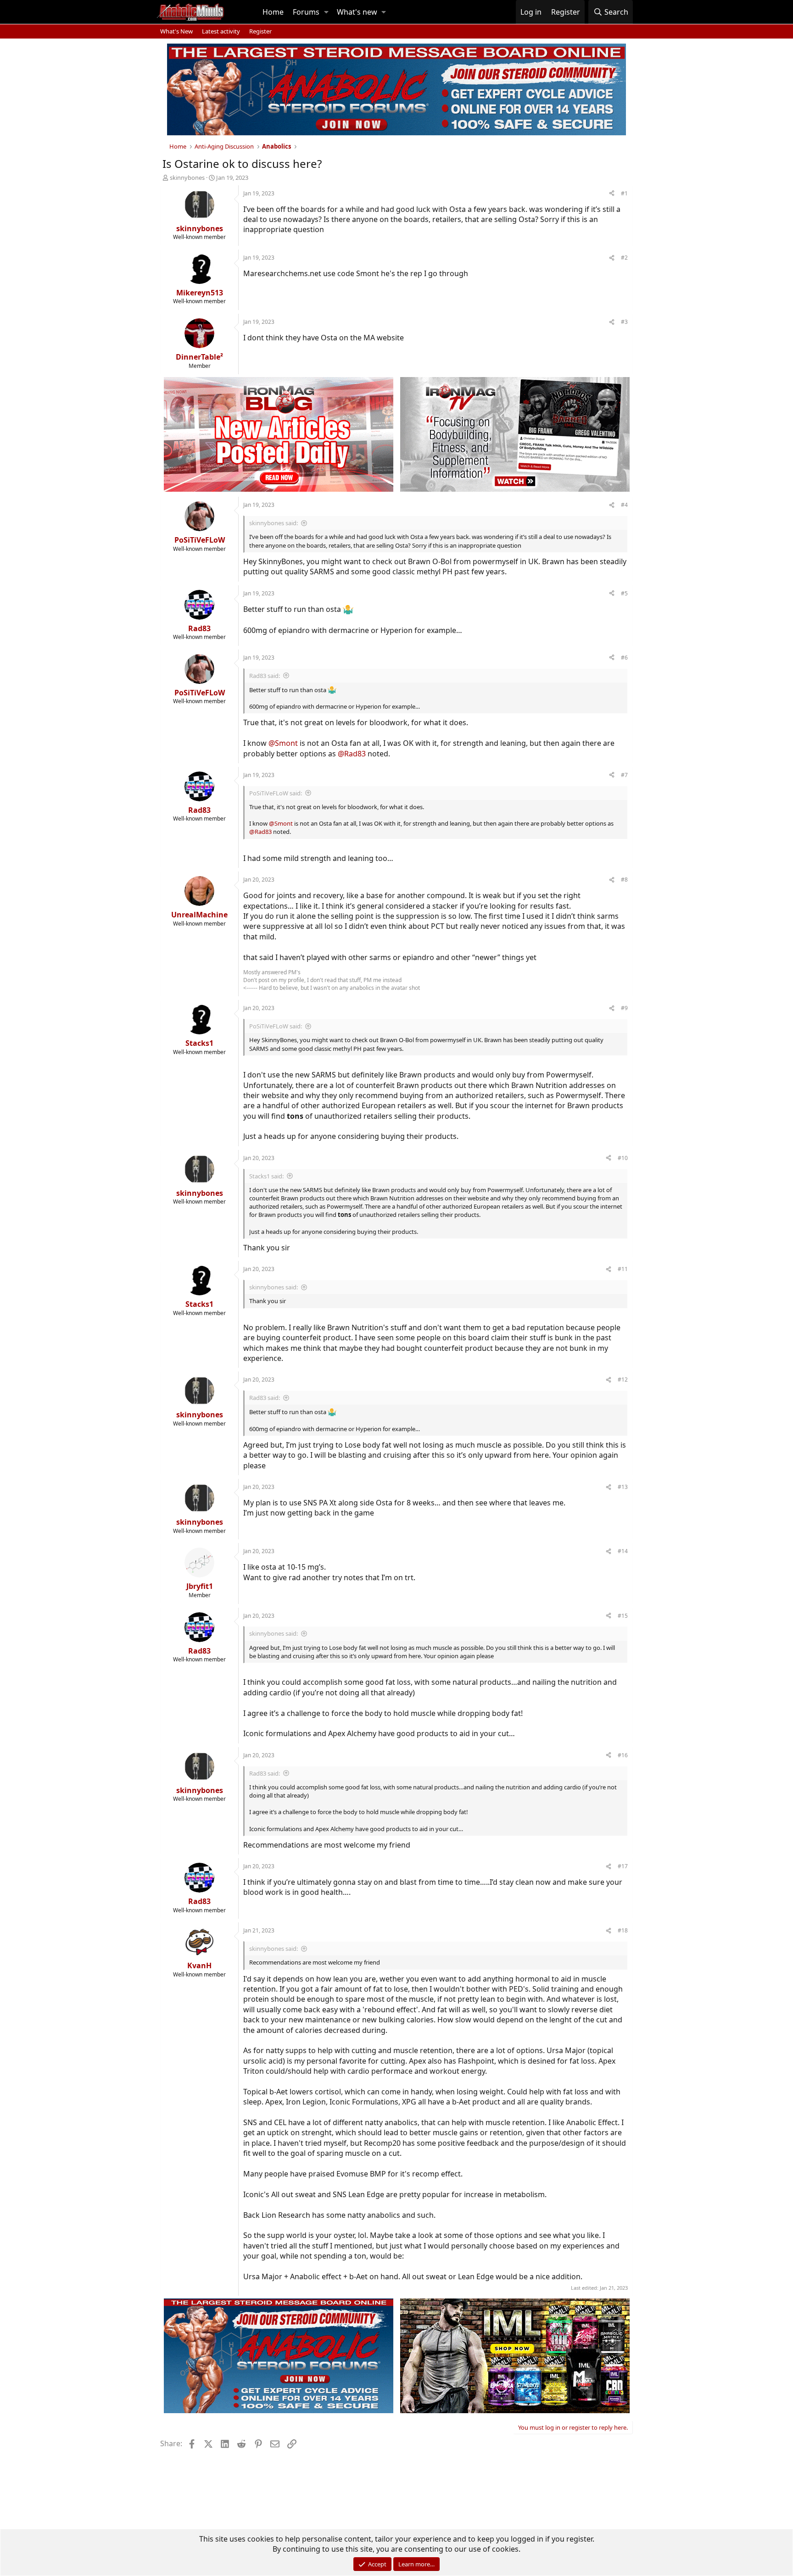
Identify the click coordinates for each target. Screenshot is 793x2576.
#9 (624, 1008)
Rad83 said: (265, 676)
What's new (357, 12)
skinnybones (187, 178)
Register (260, 31)
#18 (623, 1930)
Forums (306, 12)
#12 (623, 1380)
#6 (624, 658)
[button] (326, 12)
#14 (623, 1551)
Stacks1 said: (266, 1176)
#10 (623, 1158)
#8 (624, 880)
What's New (176, 31)
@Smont (283, 743)
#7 (624, 775)
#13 (623, 1487)
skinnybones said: (274, 523)
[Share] (612, 194)
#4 (624, 505)
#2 (624, 258)
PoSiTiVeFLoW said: (276, 793)
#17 (623, 1866)
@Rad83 (352, 754)
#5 (624, 593)
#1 (624, 193)
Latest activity (221, 31)
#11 (623, 1269)
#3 (624, 322)
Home (273, 12)
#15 (623, 1616)
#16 (623, 1755)
